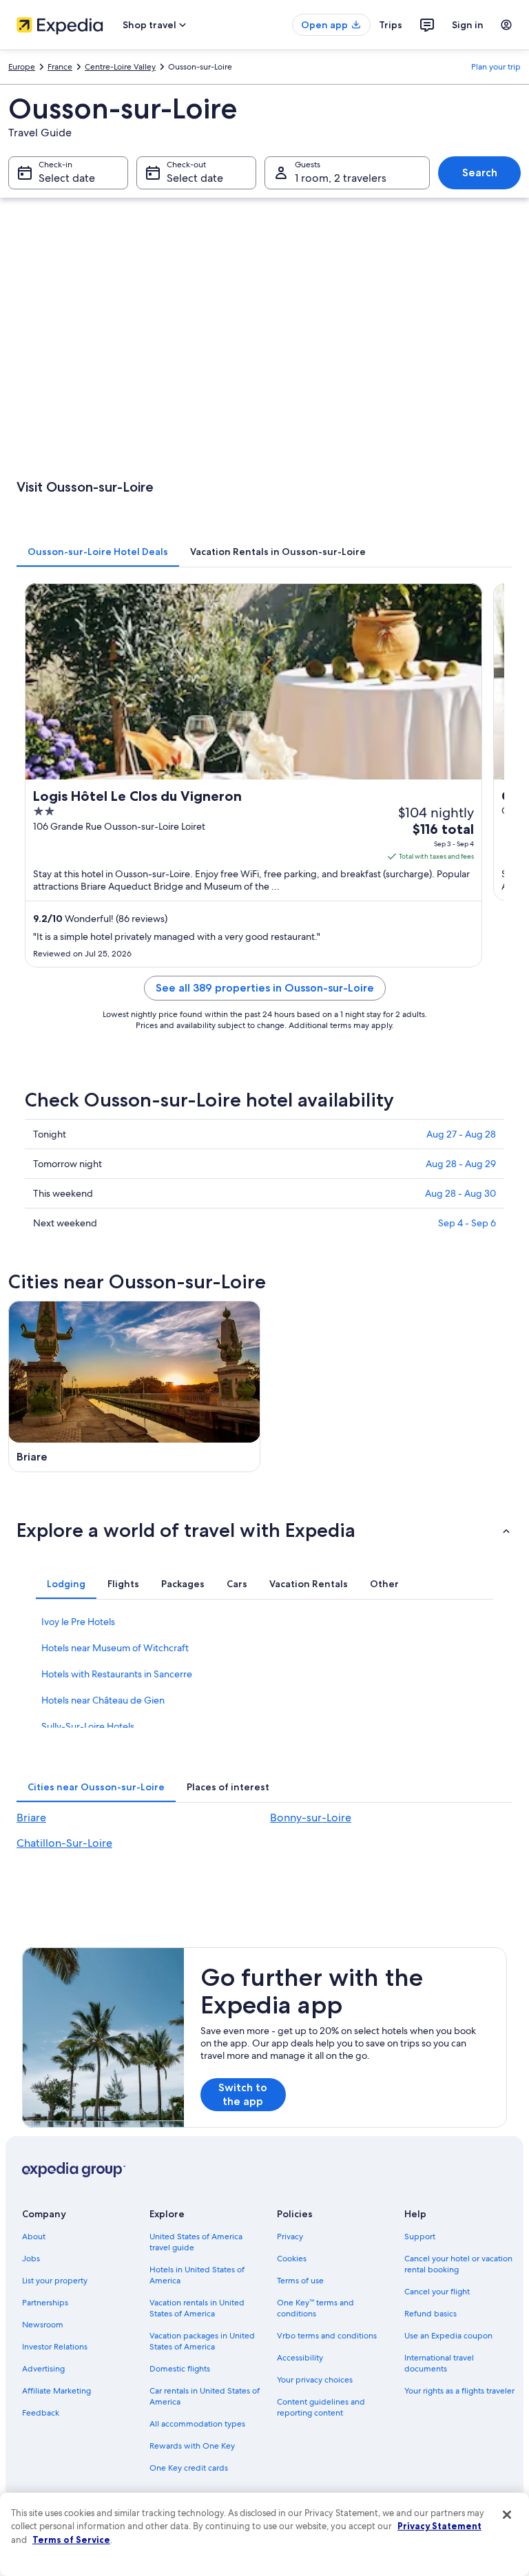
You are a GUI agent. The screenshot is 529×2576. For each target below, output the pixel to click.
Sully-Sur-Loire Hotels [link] (88, 1726)
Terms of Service (71, 2540)
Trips (391, 25)
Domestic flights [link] (180, 2369)
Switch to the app (243, 2094)
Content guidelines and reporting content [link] (321, 2407)
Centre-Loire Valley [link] (120, 67)
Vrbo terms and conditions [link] (327, 2336)
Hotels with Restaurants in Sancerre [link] (117, 1674)
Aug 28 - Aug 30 (460, 1193)
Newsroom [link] (43, 2325)
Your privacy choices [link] (315, 2380)
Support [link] (420, 2237)
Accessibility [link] (300, 2358)
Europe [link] (22, 67)
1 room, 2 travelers (341, 178)
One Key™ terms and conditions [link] (315, 2308)
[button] (264, 1530)
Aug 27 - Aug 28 (461, 1134)
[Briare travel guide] (134, 1387)
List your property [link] (55, 2281)
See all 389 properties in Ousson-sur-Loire (265, 988)
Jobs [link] (31, 2259)
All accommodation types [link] (197, 2424)
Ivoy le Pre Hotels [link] (78, 1622)
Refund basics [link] (431, 2314)
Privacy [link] (290, 2237)
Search (480, 172)
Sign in (468, 25)
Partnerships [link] (45, 2303)
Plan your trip (496, 67)
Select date (67, 178)
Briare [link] (31, 1818)
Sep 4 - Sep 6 (467, 1223)
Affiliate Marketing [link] (56, 2391)
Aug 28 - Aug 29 (461, 1164)
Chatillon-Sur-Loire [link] (64, 1843)
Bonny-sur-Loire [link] (311, 1818)
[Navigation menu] (506, 25)
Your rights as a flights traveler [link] (459, 2391)
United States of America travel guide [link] (196, 2242)
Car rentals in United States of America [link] (205, 2396)
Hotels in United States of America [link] (197, 2275)
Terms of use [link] (300, 2281)
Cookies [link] (292, 2259)
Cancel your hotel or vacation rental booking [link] (458, 2264)
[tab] (98, 552)
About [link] (34, 2237)
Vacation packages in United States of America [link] (202, 2341)
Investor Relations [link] (55, 2347)
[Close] (507, 2515)
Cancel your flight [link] (437, 2292)
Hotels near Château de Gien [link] (103, 1700)
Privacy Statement (439, 2526)
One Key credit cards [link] (189, 2468)
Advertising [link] (43, 2369)
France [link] (60, 67)
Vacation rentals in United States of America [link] (197, 2308)
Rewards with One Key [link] (192, 2446)
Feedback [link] (41, 2413)
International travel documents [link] (439, 2363)
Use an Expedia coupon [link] (448, 2336)
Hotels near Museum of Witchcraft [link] (115, 1648)
